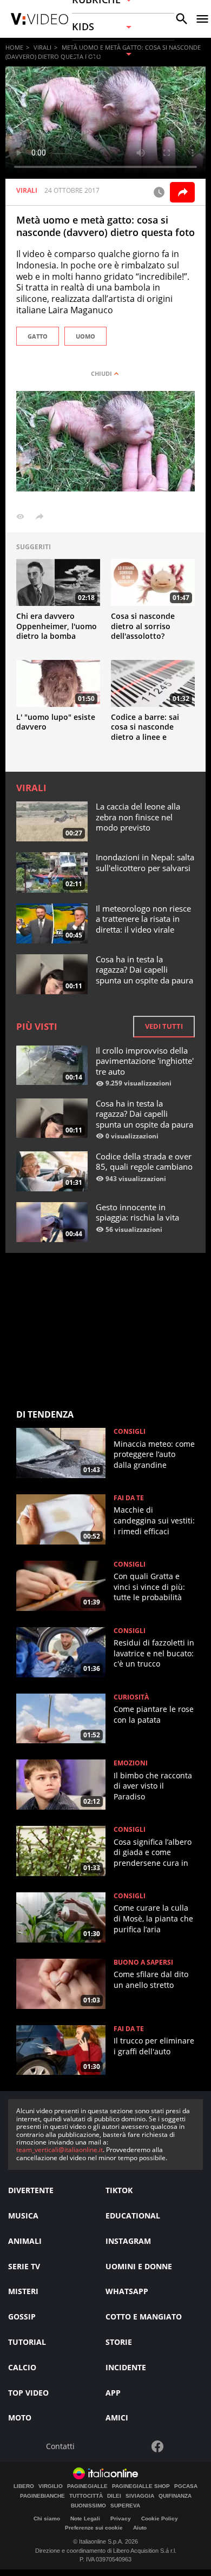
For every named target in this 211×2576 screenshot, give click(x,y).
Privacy (121, 2518)
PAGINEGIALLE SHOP (141, 2486)
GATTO (38, 336)
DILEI (114, 2496)
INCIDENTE (126, 2367)
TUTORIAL (27, 2342)
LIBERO (24, 2486)
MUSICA (23, 2216)
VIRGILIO (51, 2486)
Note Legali (85, 2518)
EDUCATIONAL (133, 2216)
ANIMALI (25, 2241)
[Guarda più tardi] (159, 192)
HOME (14, 47)
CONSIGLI (130, 1432)
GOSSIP (22, 2317)
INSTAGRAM (128, 2241)
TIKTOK (119, 2190)
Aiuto (140, 2528)
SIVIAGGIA (140, 2496)
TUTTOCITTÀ (86, 2496)
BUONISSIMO (88, 2506)
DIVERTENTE (31, 2190)
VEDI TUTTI (164, 1026)
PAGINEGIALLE (87, 2486)
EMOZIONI (131, 1763)
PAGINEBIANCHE (42, 2496)
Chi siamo (47, 2518)
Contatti (60, 2447)
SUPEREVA (125, 2506)
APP (113, 2393)
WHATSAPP (127, 2291)
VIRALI (42, 47)
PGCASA (186, 2486)
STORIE (119, 2342)
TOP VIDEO (28, 2393)
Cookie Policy (160, 2518)
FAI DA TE (129, 1498)
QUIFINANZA (175, 2496)
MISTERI (23, 2291)
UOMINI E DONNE (139, 2266)
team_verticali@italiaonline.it (60, 2150)
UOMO (85, 336)
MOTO (20, 2417)
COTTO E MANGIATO (144, 2317)
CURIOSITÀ (131, 1697)
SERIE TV (24, 2266)
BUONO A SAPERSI (143, 1963)
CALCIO (22, 2367)
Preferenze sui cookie (94, 2528)
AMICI (117, 2417)
